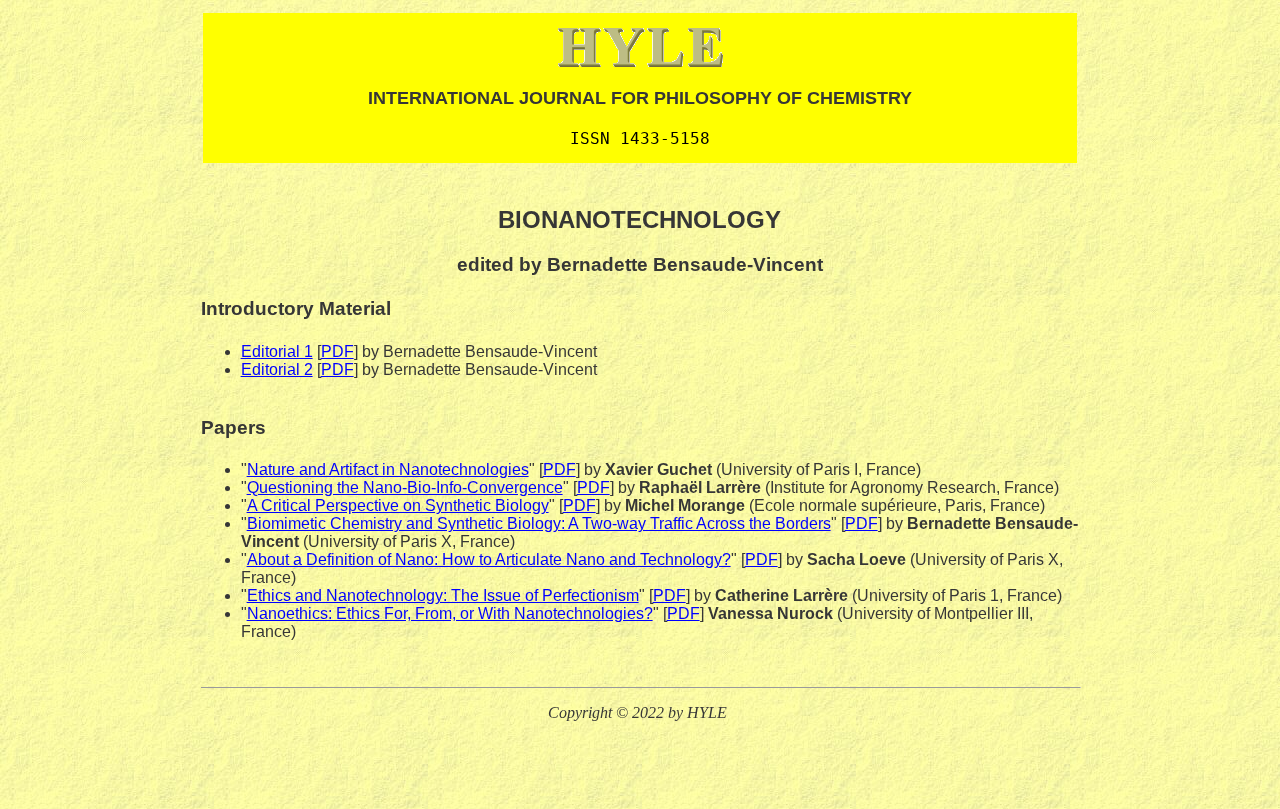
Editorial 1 (277, 351)
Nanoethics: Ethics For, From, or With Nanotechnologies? (450, 613)
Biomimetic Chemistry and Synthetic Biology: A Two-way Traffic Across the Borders (539, 523)
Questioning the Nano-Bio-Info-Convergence (405, 487)
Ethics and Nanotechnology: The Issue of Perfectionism (443, 595)
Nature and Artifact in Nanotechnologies (388, 469)
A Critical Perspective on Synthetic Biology (398, 505)
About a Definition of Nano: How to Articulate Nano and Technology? (489, 559)
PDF (337, 351)
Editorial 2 (277, 369)
